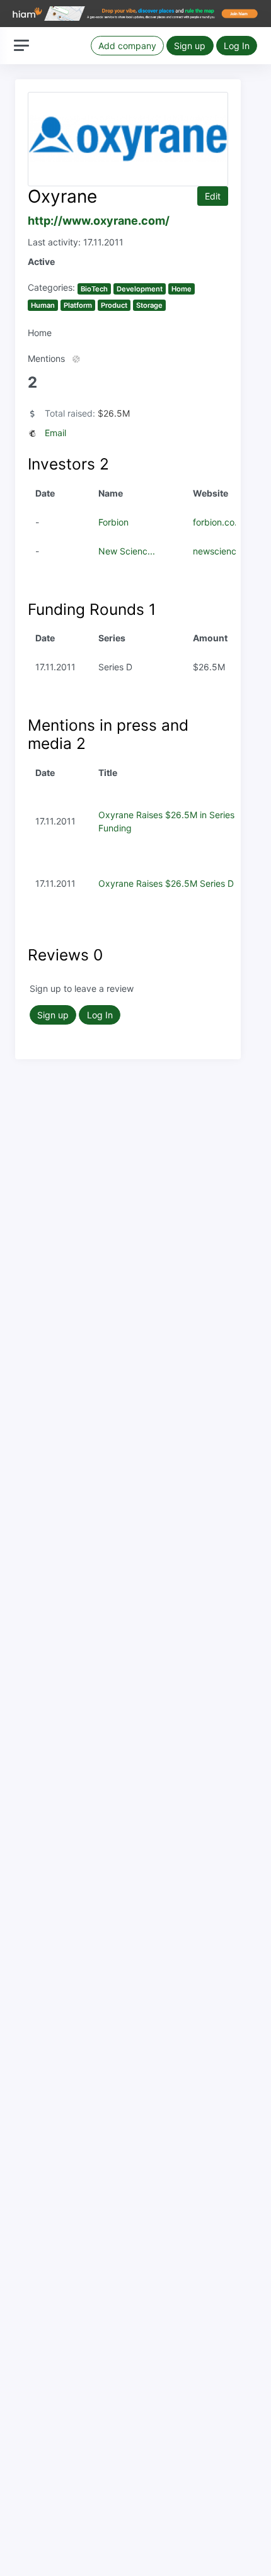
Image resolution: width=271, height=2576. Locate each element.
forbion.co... (217, 522)
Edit (213, 196)
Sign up (190, 46)
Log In (237, 46)
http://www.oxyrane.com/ (99, 221)
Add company (127, 46)
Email (55, 433)
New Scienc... (127, 551)
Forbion (113, 522)
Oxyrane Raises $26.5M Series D (166, 883)
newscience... (221, 551)
